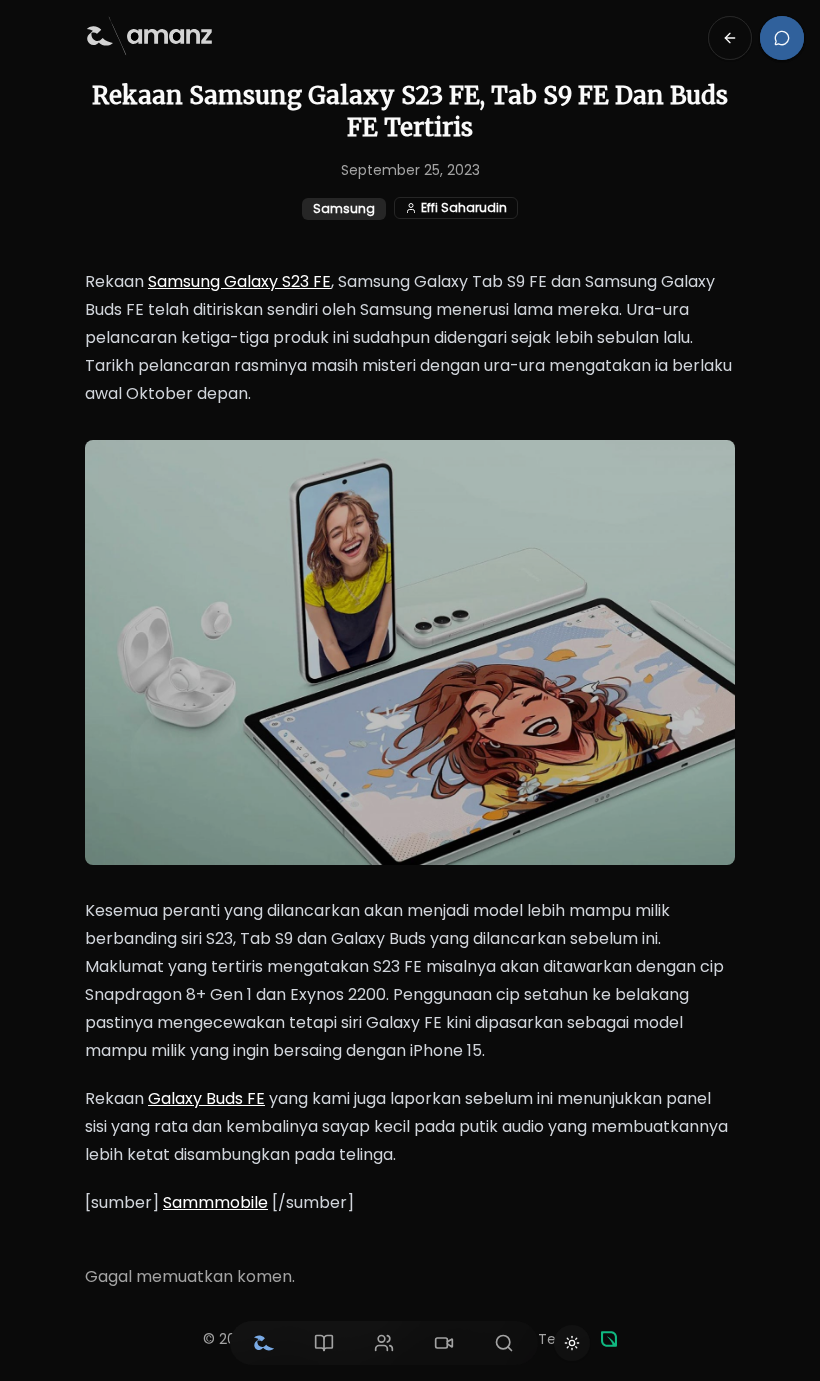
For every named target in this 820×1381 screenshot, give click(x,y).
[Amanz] (609, 1339)
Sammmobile (215, 1202)
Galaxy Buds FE (206, 1098)
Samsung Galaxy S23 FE (239, 281)
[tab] (264, 1343)
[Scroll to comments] (782, 38)
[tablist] (384, 1343)
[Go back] (730, 38)
